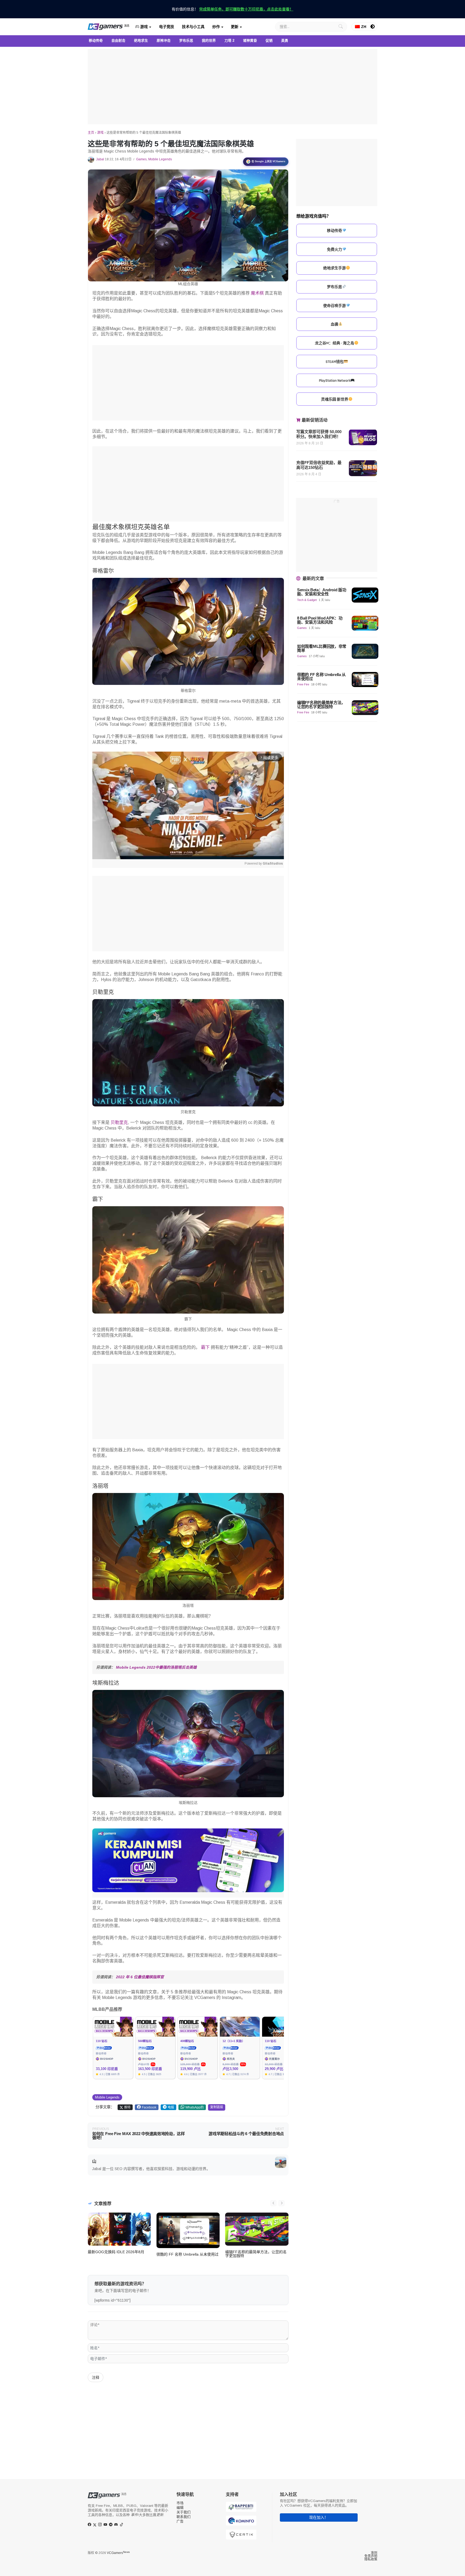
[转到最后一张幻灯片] (273, 2203)
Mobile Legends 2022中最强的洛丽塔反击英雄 (156, 1667)
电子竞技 (167, 27)
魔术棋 (257, 293)
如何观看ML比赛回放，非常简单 (322, 648)
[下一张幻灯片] (281, 2203)
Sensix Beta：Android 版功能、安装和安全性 (322, 592)
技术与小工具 (193, 27)
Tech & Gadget (307, 600)
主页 (91, 133)
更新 (235, 27)
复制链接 (217, 2107)
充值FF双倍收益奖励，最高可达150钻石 (319, 465)
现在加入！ (319, 2517)
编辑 (180, 2508)
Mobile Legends (160, 159)
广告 (180, 2521)
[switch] (373, 27)
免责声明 (371, 2556)
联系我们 (184, 2517)
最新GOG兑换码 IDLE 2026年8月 (116, 2252)
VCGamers (118, 2553)
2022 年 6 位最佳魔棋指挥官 (140, 1977)
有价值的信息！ (232, 9)
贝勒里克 (119, 1122)
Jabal (100, 159)
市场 (180, 2503)
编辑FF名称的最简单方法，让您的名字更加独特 (256, 2254)
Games (141, 159)
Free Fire (303, 684)
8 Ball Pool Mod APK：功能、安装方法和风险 (320, 620)
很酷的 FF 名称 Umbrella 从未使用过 (187, 2254)
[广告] (232, 87)
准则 (374, 2553)
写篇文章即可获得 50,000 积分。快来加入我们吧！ (319, 434)
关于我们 (184, 2512)
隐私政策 (371, 2559)
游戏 (143, 27)
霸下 (205, 1347)
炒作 (216, 27)
